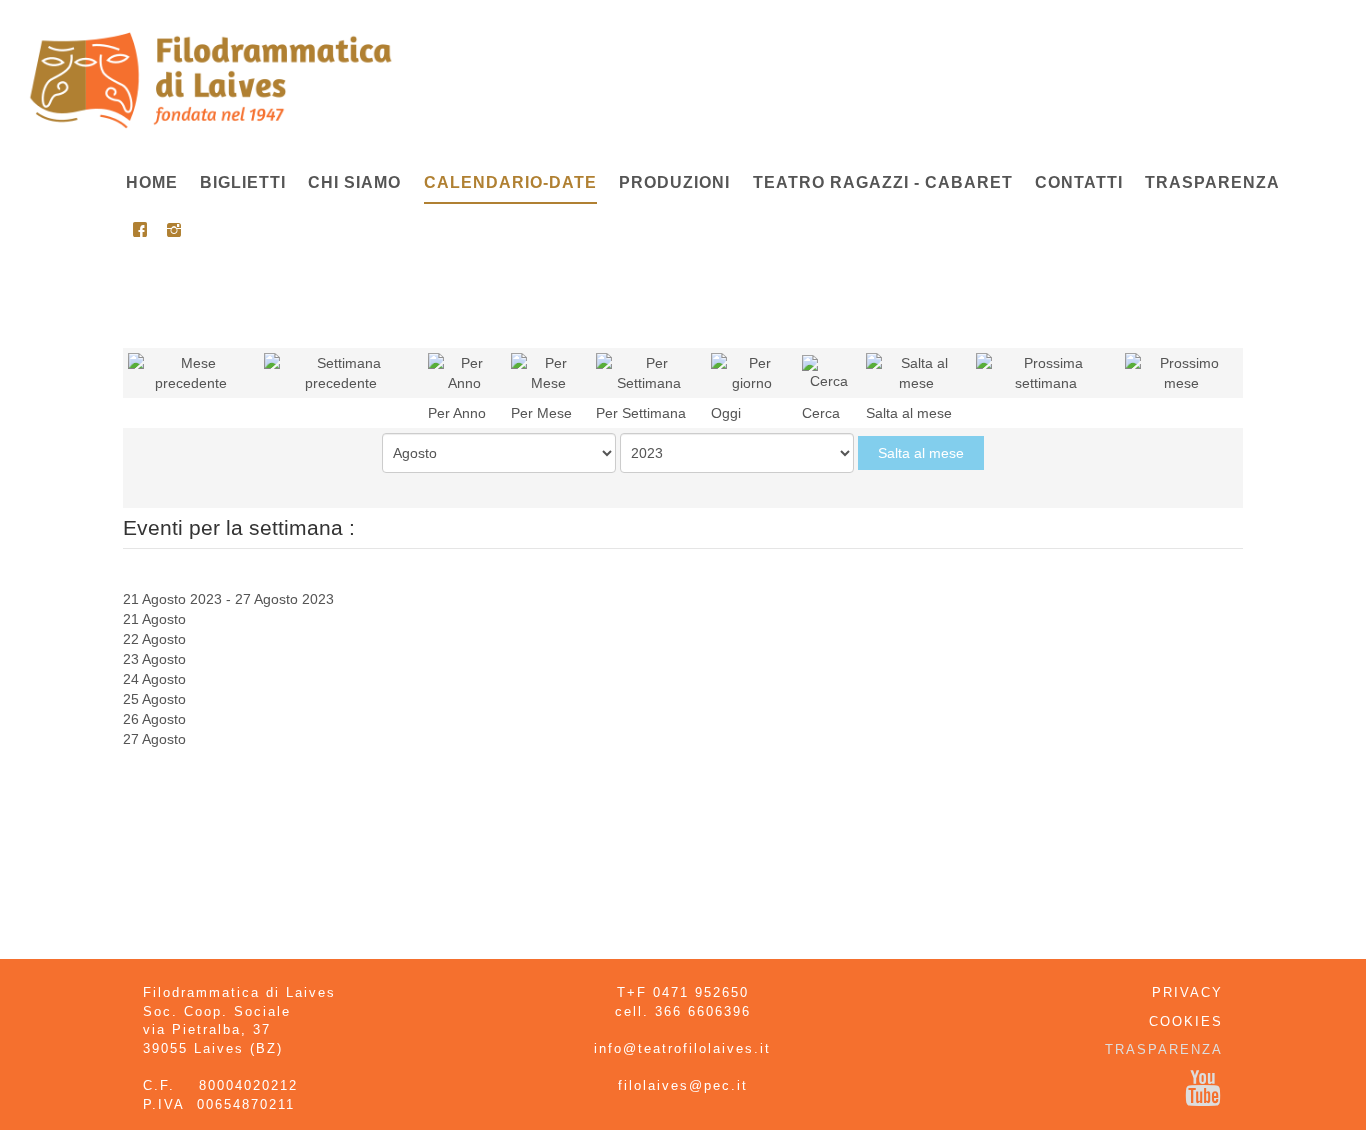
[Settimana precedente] (341, 372)
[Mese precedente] (191, 372)
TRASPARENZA (1164, 1049)
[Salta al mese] (916, 372)
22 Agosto (154, 639)
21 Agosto (154, 619)
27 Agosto (154, 739)
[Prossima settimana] (1045, 372)
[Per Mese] (549, 372)
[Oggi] (751, 372)
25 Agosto (154, 699)
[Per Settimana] (648, 372)
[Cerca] (829, 372)
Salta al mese (921, 453)
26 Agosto (154, 719)
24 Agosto (154, 679)
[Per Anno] (464, 372)
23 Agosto (154, 659)
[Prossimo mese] (1181, 372)
